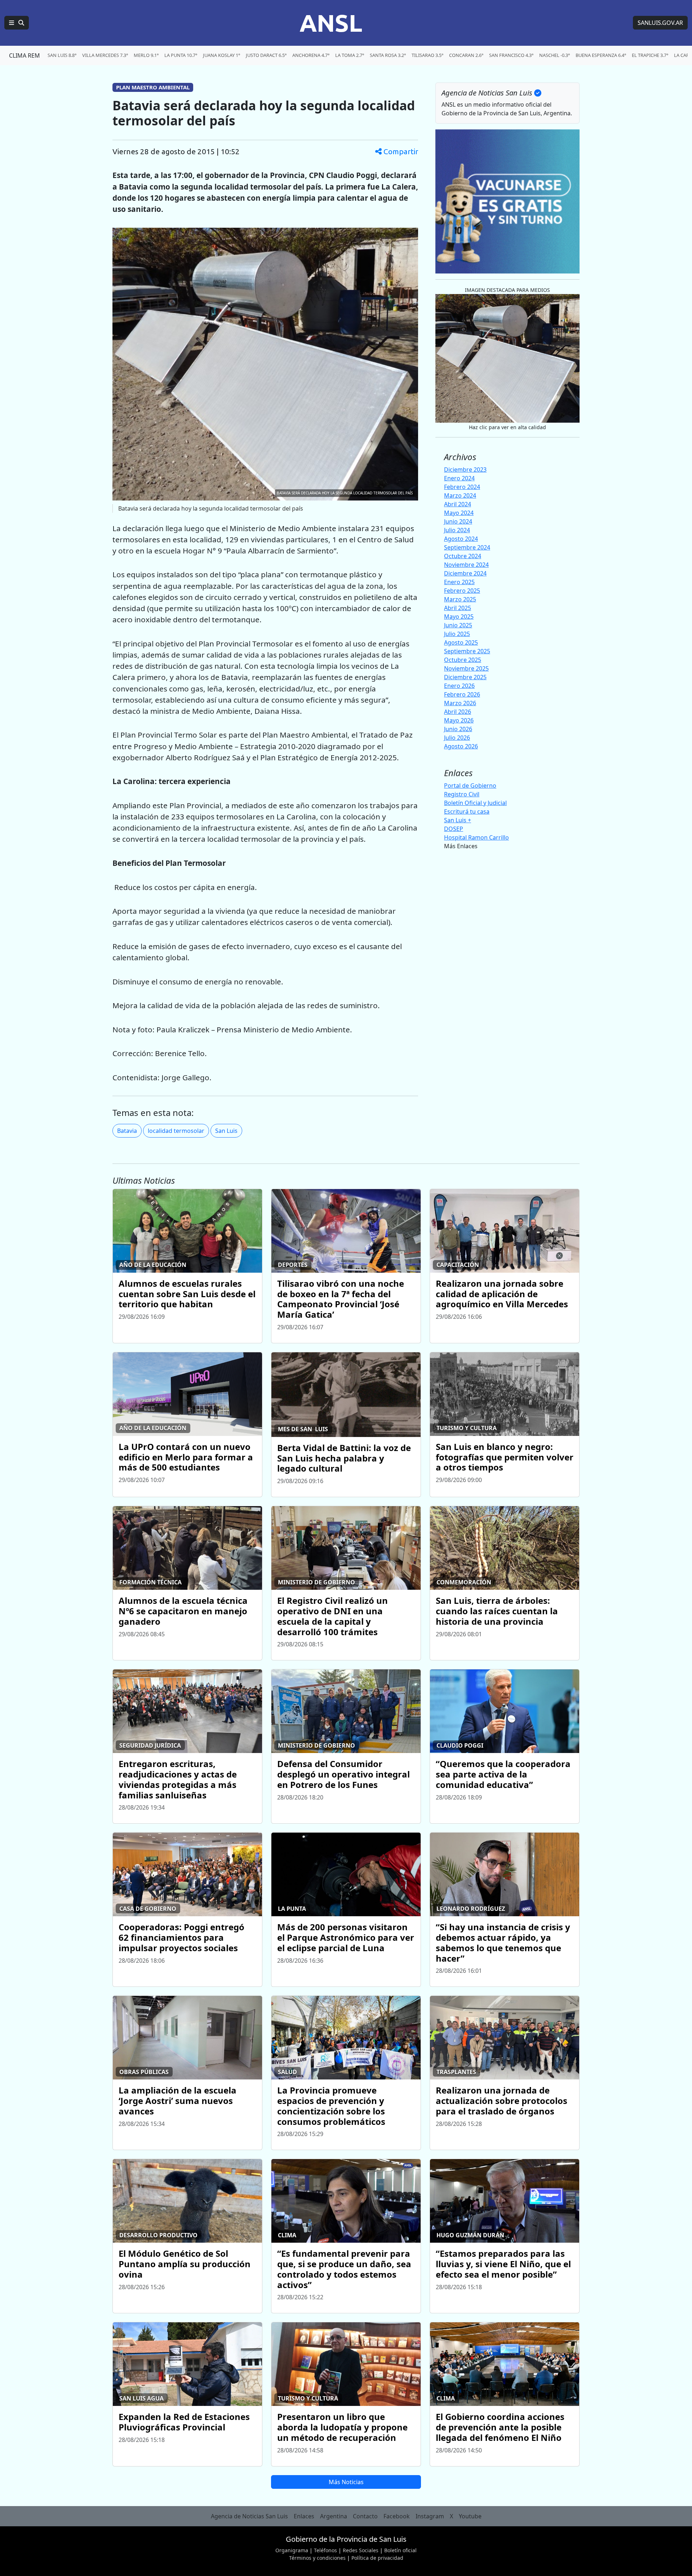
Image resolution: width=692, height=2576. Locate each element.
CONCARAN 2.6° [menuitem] (466, 55)
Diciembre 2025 (465, 677)
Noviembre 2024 (466, 565)
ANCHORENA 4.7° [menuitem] (311, 55)
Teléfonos (325, 2550)
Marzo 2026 (460, 703)
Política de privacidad (377, 2558)
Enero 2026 (459, 686)
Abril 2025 (458, 608)
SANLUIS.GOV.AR (660, 23)
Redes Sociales (361, 2550)
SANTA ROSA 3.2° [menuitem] (388, 55)
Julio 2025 (457, 634)
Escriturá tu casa (467, 811)
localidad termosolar (176, 1131)
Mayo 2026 (459, 720)
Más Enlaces (461, 846)
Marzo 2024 (460, 495)
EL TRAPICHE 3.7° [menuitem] (650, 55)
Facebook (397, 2516)
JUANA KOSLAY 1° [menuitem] (221, 55)
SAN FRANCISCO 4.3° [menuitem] (511, 55)
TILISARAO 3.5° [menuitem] (427, 55)
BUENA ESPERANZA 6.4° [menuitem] (601, 55)
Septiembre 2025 (467, 651)
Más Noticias (346, 2482)
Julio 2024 (457, 530)
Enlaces (304, 2516)
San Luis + (458, 820)
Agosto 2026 (461, 746)
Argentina (334, 2516)
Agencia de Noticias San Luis (249, 2516)
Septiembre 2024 (467, 547)
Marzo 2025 (460, 599)
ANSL (331, 23)
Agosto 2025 (461, 642)
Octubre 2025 (463, 660)
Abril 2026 (458, 712)
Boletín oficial (400, 2550)
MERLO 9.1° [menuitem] (146, 55)
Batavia (127, 1131)
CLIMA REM (25, 55)
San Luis (226, 1131)
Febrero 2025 (462, 591)
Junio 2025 (458, 625)
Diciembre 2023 (465, 470)
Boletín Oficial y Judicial (475, 803)
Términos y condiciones (317, 2558)
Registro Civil (462, 794)
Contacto (365, 2516)
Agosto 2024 (461, 539)
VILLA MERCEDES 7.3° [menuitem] (105, 55)
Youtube (470, 2516)
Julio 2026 (457, 738)
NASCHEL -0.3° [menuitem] (555, 55)
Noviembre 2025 (466, 668)
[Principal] (17, 23)
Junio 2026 (458, 729)
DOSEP (454, 829)
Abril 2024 (458, 504)
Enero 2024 (459, 478)
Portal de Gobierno (470, 786)
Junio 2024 (458, 521)
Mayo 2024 (459, 513)
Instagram (430, 2516)
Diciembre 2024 (465, 573)
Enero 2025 (459, 582)
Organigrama (292, 2550)
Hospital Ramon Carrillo (476, 837)
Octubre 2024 (463, 556)
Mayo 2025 (459, 617)
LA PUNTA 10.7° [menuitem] (181, 55)
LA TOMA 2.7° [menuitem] (350, 55)
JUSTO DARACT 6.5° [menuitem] (266, 55)
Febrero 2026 (462, 694)
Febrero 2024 (462, 487)
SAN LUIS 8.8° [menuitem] (62, 55)
